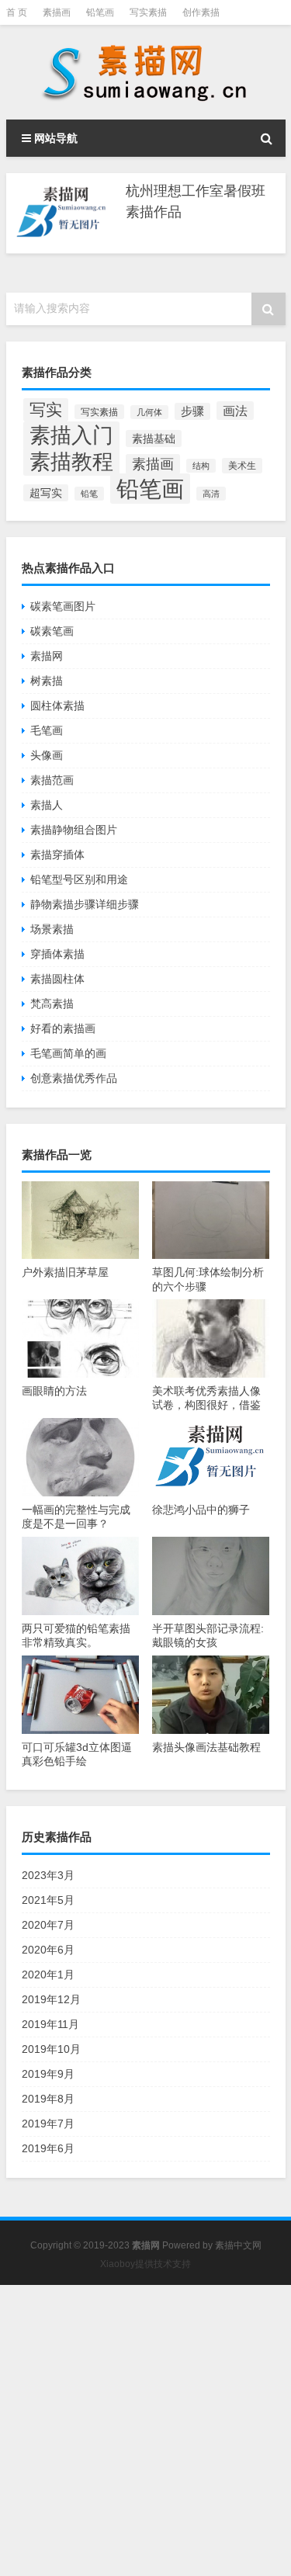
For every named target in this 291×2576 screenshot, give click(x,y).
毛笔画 (47, 730)
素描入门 (71, 435)
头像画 (47, 755)
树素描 (47, 681)
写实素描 (148, 12)
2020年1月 (48, 1974)
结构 (201, 466)
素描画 (57, 12)
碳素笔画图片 (63, 606)
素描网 (47, 656)
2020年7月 (48, 1925)
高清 (211, 494)
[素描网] (146, 72)
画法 (235, 411)
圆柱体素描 (57, 706)
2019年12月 (51, 1999)
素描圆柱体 (57, 979)
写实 (46, 410)
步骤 (192, 411)
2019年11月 (50, 2024)
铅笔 (89, 494)
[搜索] (267, 138)
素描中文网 (238, 2245)
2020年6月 (48, 1950)
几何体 (149, 412)
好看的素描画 (63, 1028)
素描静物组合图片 (74, 830)
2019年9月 (48, 2074)
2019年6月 (48, 2148)
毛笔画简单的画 (68, 1053)
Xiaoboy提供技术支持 (145, 2264)
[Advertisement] (145, 2430)
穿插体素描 (57, 954)
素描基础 (154, 439)
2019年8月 (48, 2099)
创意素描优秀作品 (74, 1078)
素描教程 (71, 461)
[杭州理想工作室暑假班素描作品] (62, 213)
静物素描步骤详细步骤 (85, 904)
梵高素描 (52, 1004)
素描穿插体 (57, 855)
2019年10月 (51, 2049)
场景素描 (52, 929)
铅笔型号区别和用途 (79, 879)
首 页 (17, 12)
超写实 (46, 493)
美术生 (242, 466)
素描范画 (52, 780)
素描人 (47, 805)
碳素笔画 (52, 631)
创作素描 (201, 12)
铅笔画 (100, 12)
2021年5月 (48, 1900)
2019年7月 (48, 2124)
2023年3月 (48, 1875)
